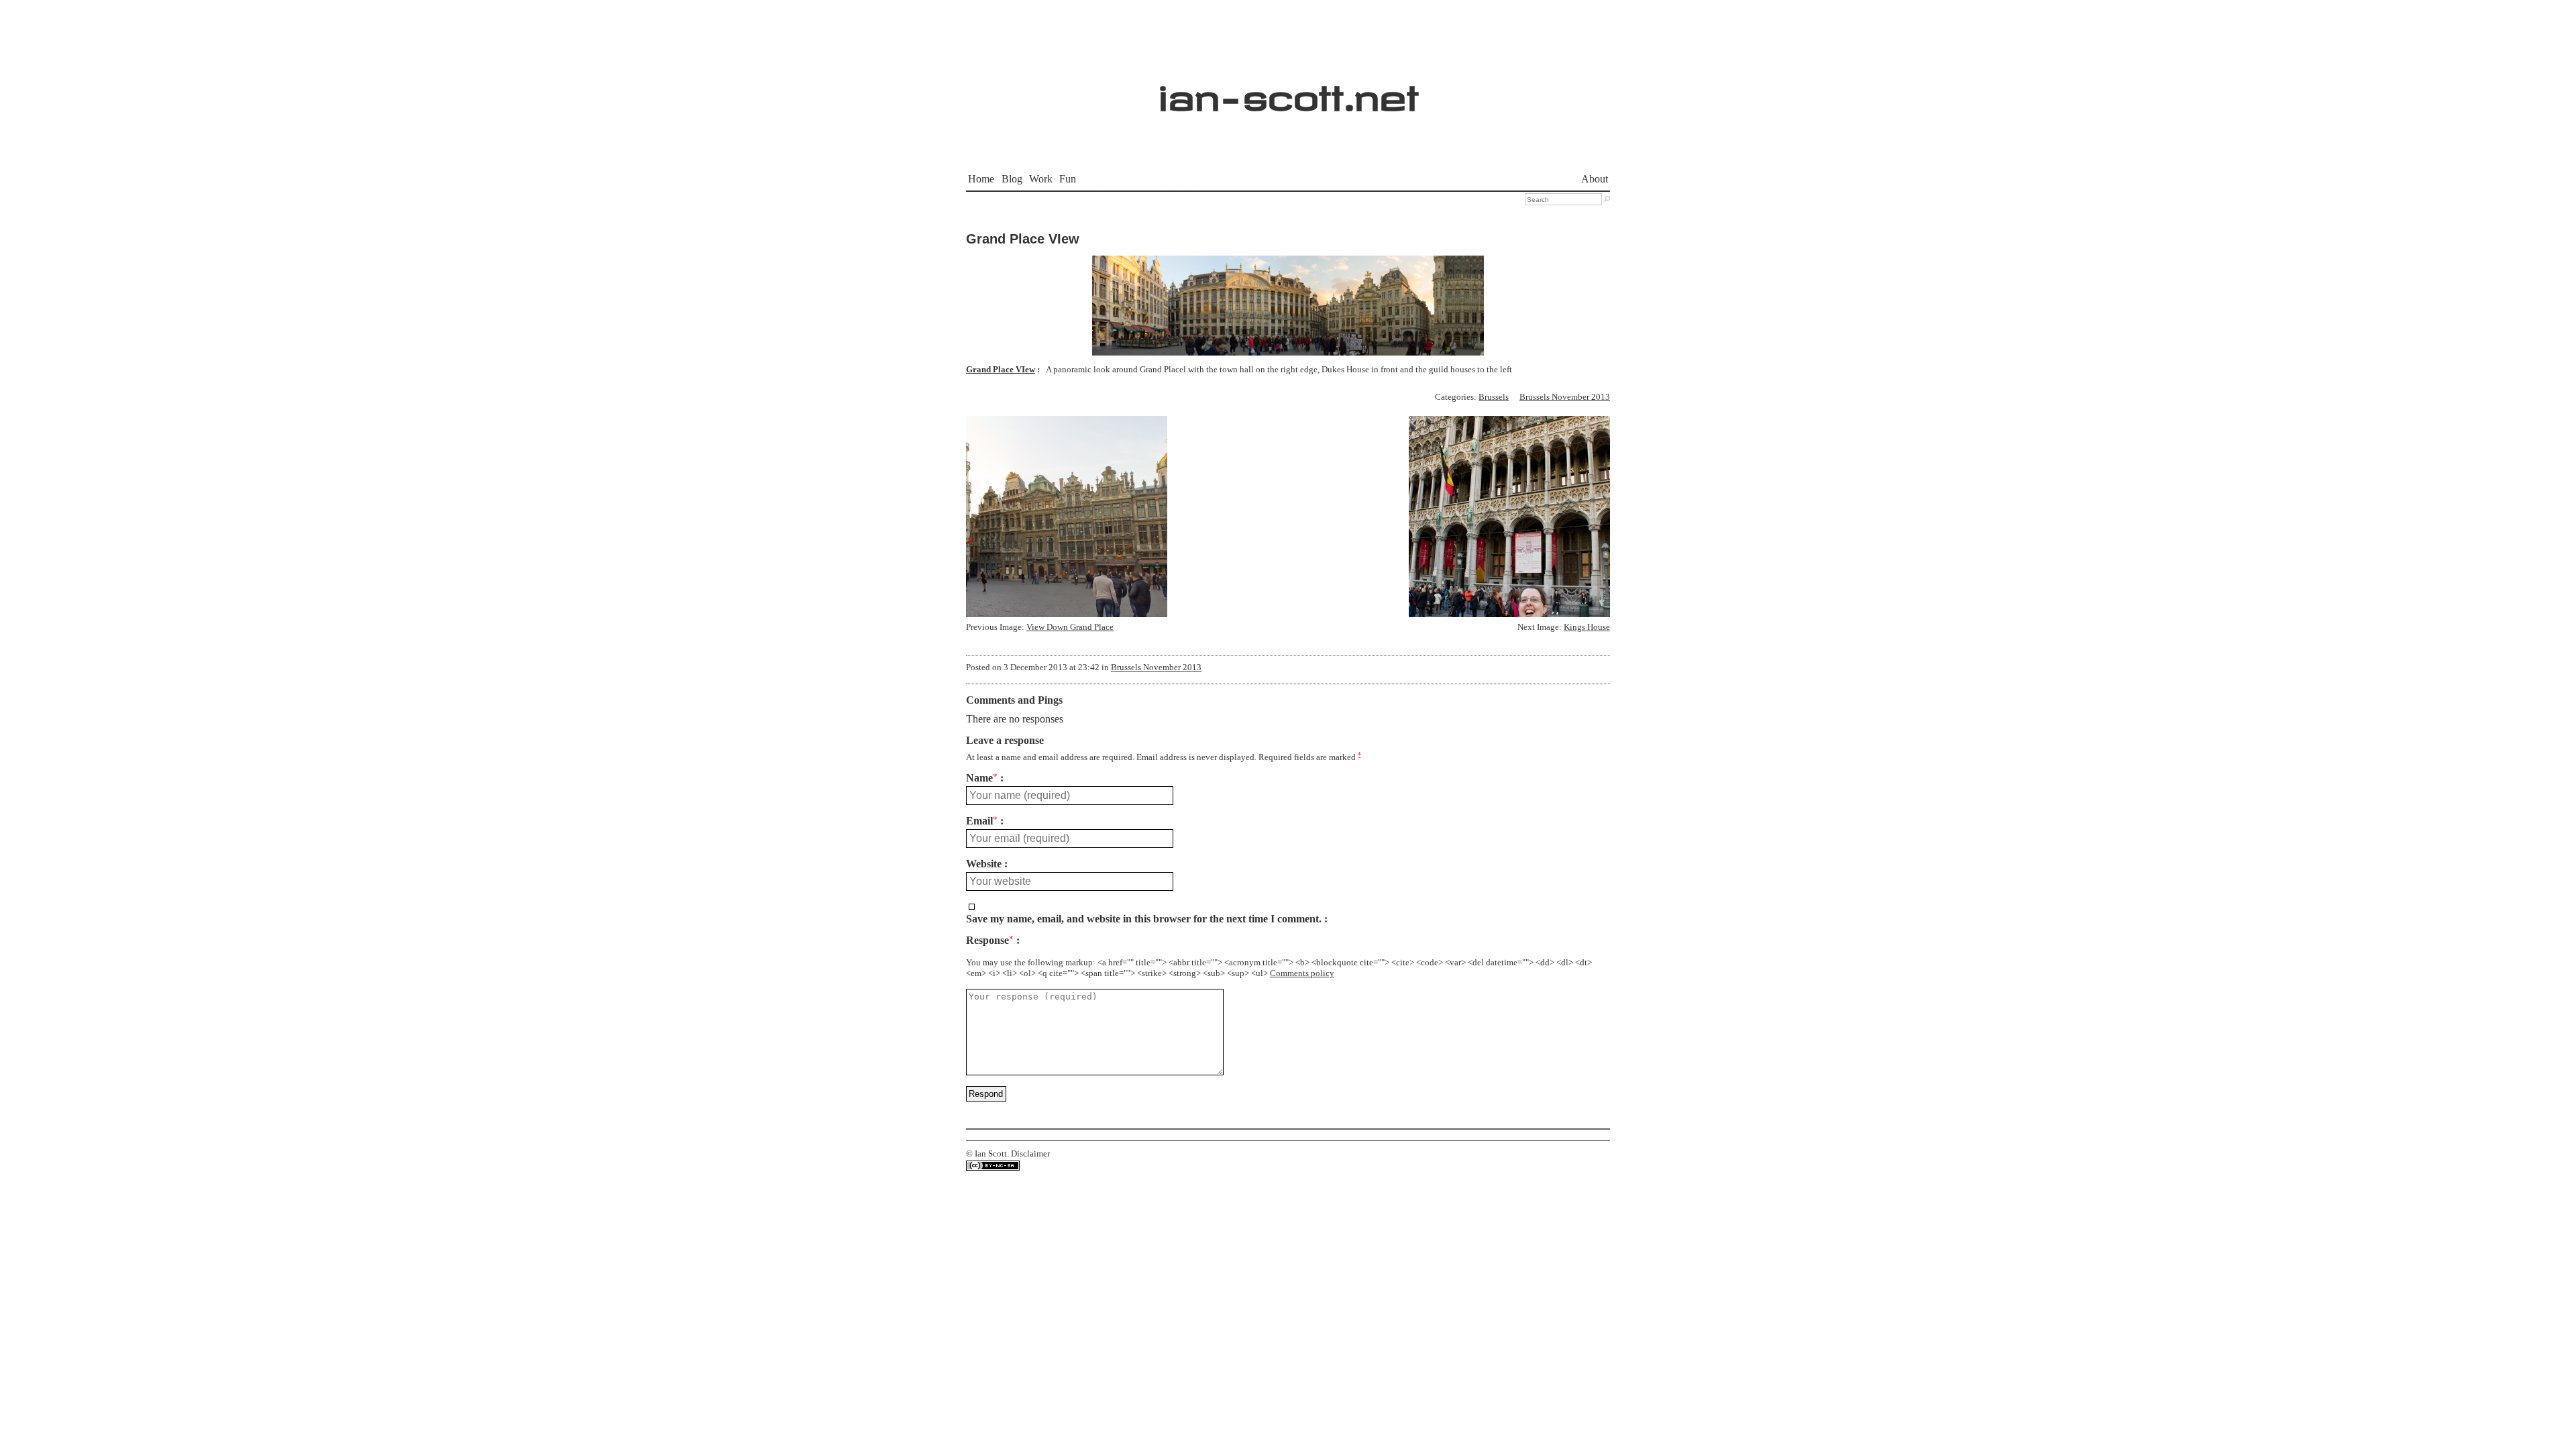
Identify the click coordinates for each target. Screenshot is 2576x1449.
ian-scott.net (1288, 91)
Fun (1068, 179)
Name (982, 778)
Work (1041, 179)
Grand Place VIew (1023, 239)
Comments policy (1302, 973)
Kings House (1587, 627)
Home (981, 179)
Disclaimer (1030, 1154)
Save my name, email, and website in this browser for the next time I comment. (1144, 919)
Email (982, 821)
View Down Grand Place (1070, 627)
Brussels (1494, 397)
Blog (1012, 179)
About (1595, 179)
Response (990, 941)
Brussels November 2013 (1565, 397)
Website (984, 864)
